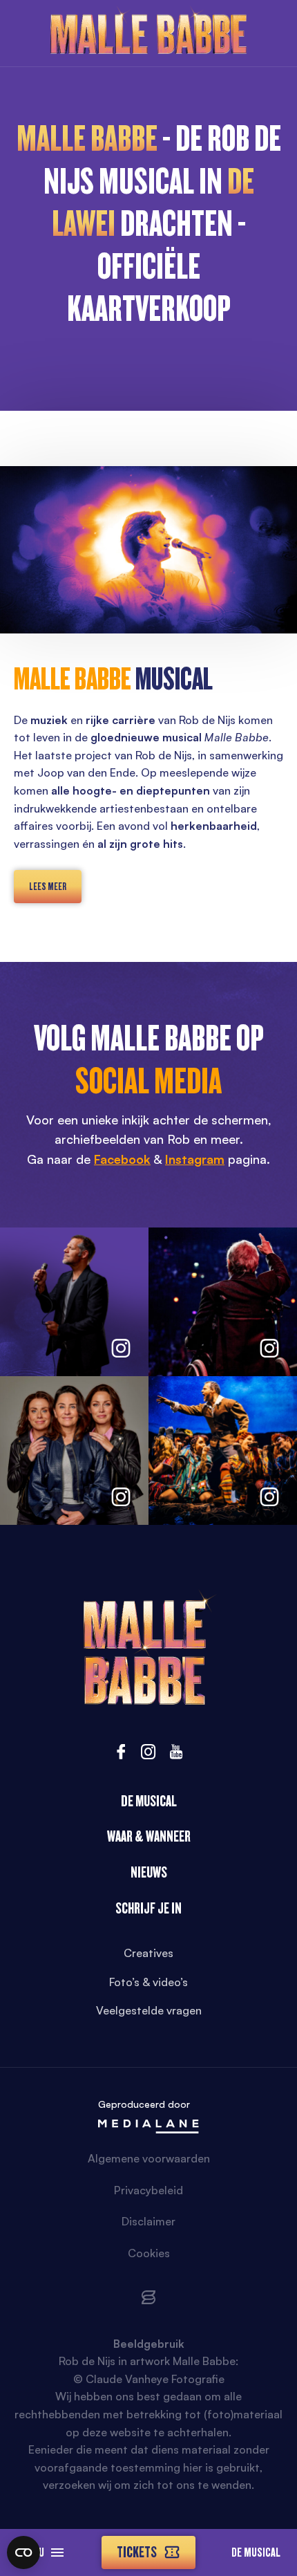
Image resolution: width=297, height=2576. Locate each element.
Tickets (137, 2552)
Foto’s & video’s (148, 1982)
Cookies (149, 2253)
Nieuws (149, 1872)
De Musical (256, 2552)
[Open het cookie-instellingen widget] (23, 2552)
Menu (32, 2552)
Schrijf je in (148, 1908)
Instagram (195, 1159)
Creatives (148, 1953)
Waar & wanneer (149, 1836)
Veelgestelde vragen (149, 2010)
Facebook (122, 1159)
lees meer (48, 887)
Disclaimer (148, 2221)
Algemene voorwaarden (149, 2158)
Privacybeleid (148, 2190)
